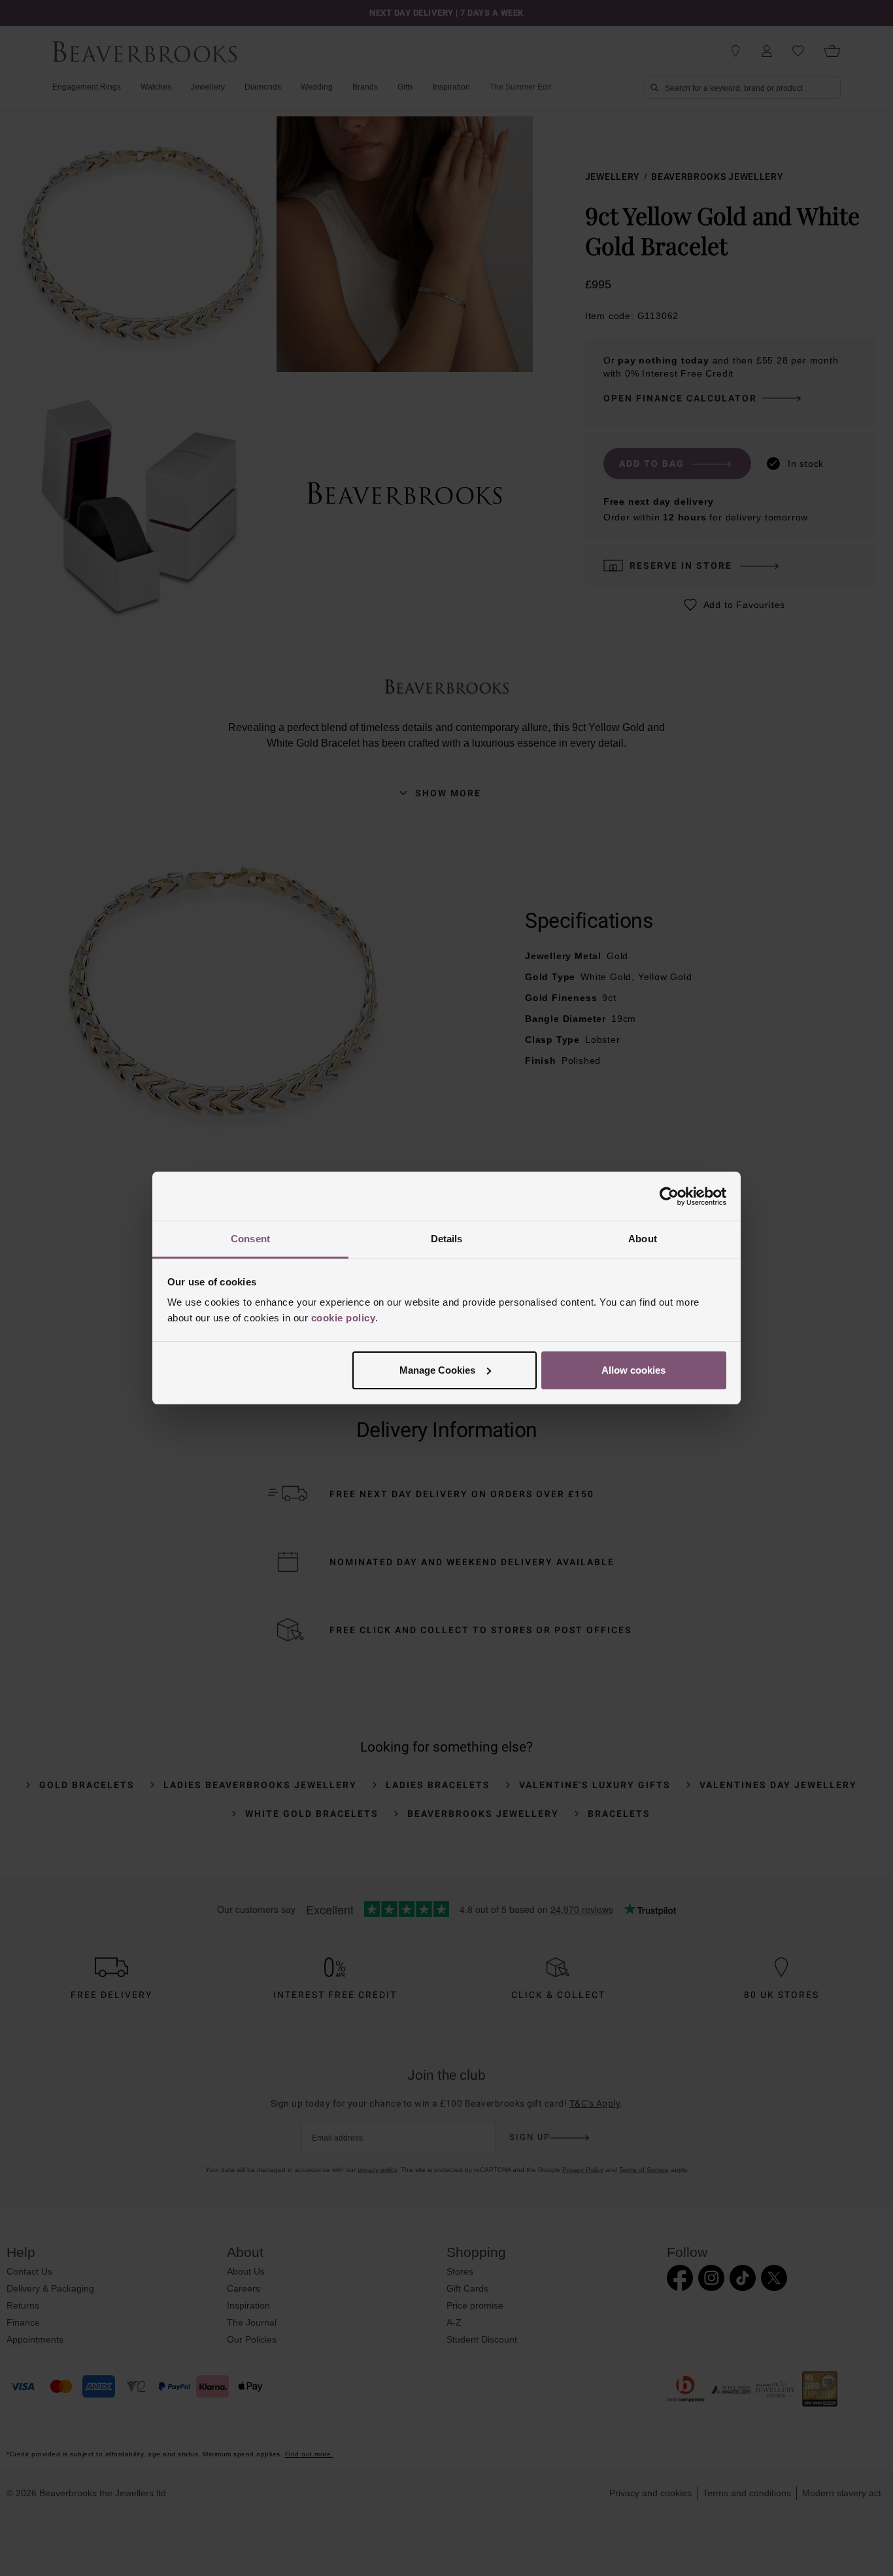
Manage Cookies (437, 1370)
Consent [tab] (250, 1239)
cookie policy (344, 1318)
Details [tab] (447, 1239)
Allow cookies (633, 1370)
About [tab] (643, 1239)
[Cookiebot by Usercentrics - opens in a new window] (669, 1196)
